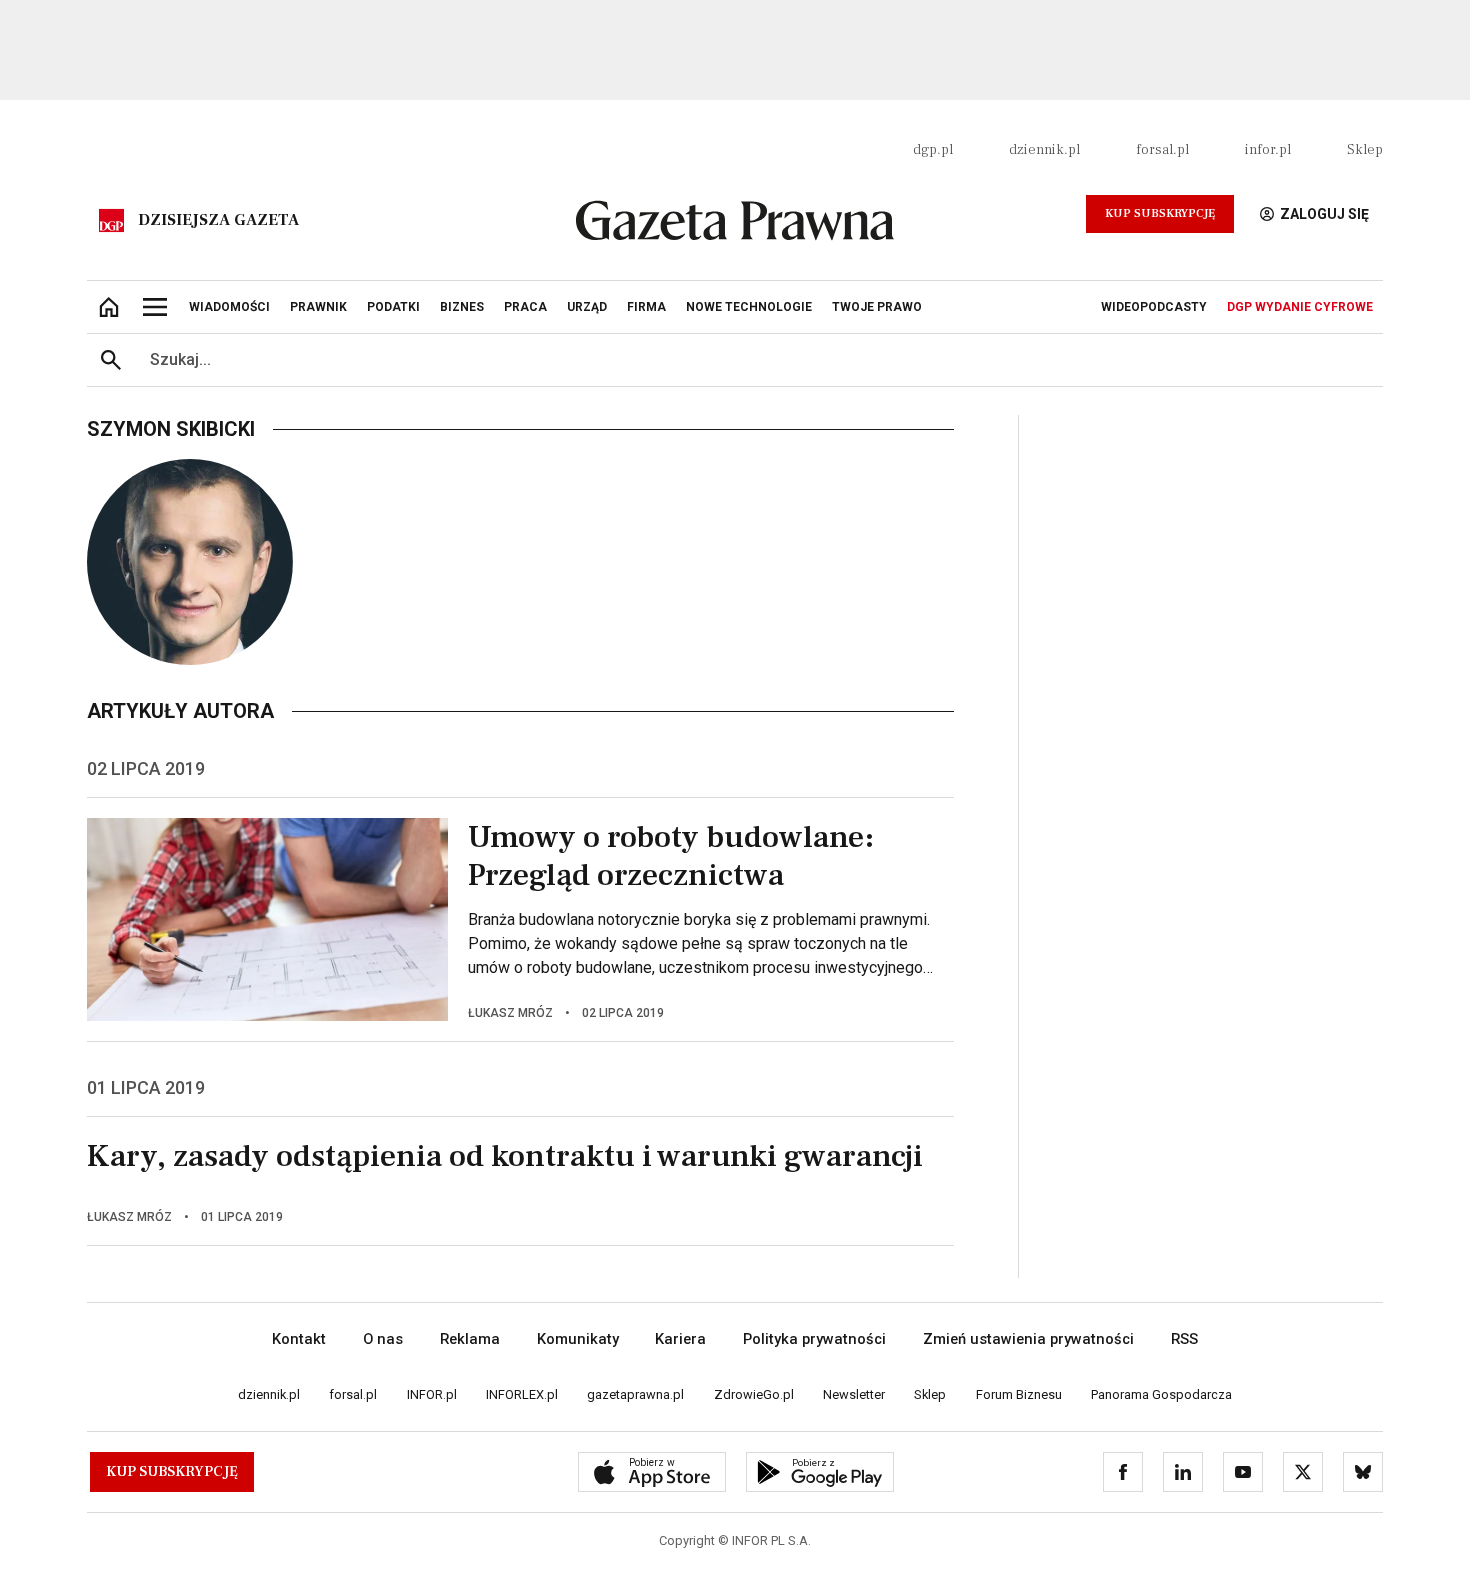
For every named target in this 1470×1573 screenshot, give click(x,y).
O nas (383, 1339)
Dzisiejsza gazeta (218, 220)
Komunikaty (578, 1339)
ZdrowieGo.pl (754, 1394)
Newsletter (854, 1394)
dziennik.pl (1044, 150)
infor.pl (1268, 150)
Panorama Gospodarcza (1161, 1394)
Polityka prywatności (814, 1339)
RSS (1184, 1339)
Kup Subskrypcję (1160, 213)
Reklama (470, 1339)
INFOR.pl (432, 1394)
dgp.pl (933, 150)
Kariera (680, 1339)
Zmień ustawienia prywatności (1028, 1339)
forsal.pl (1162, 150)
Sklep (1365, 150)
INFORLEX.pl (522, 1394)
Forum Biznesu (1019, 1394)
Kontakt (299, 1339)
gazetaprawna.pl (635, 1394)
